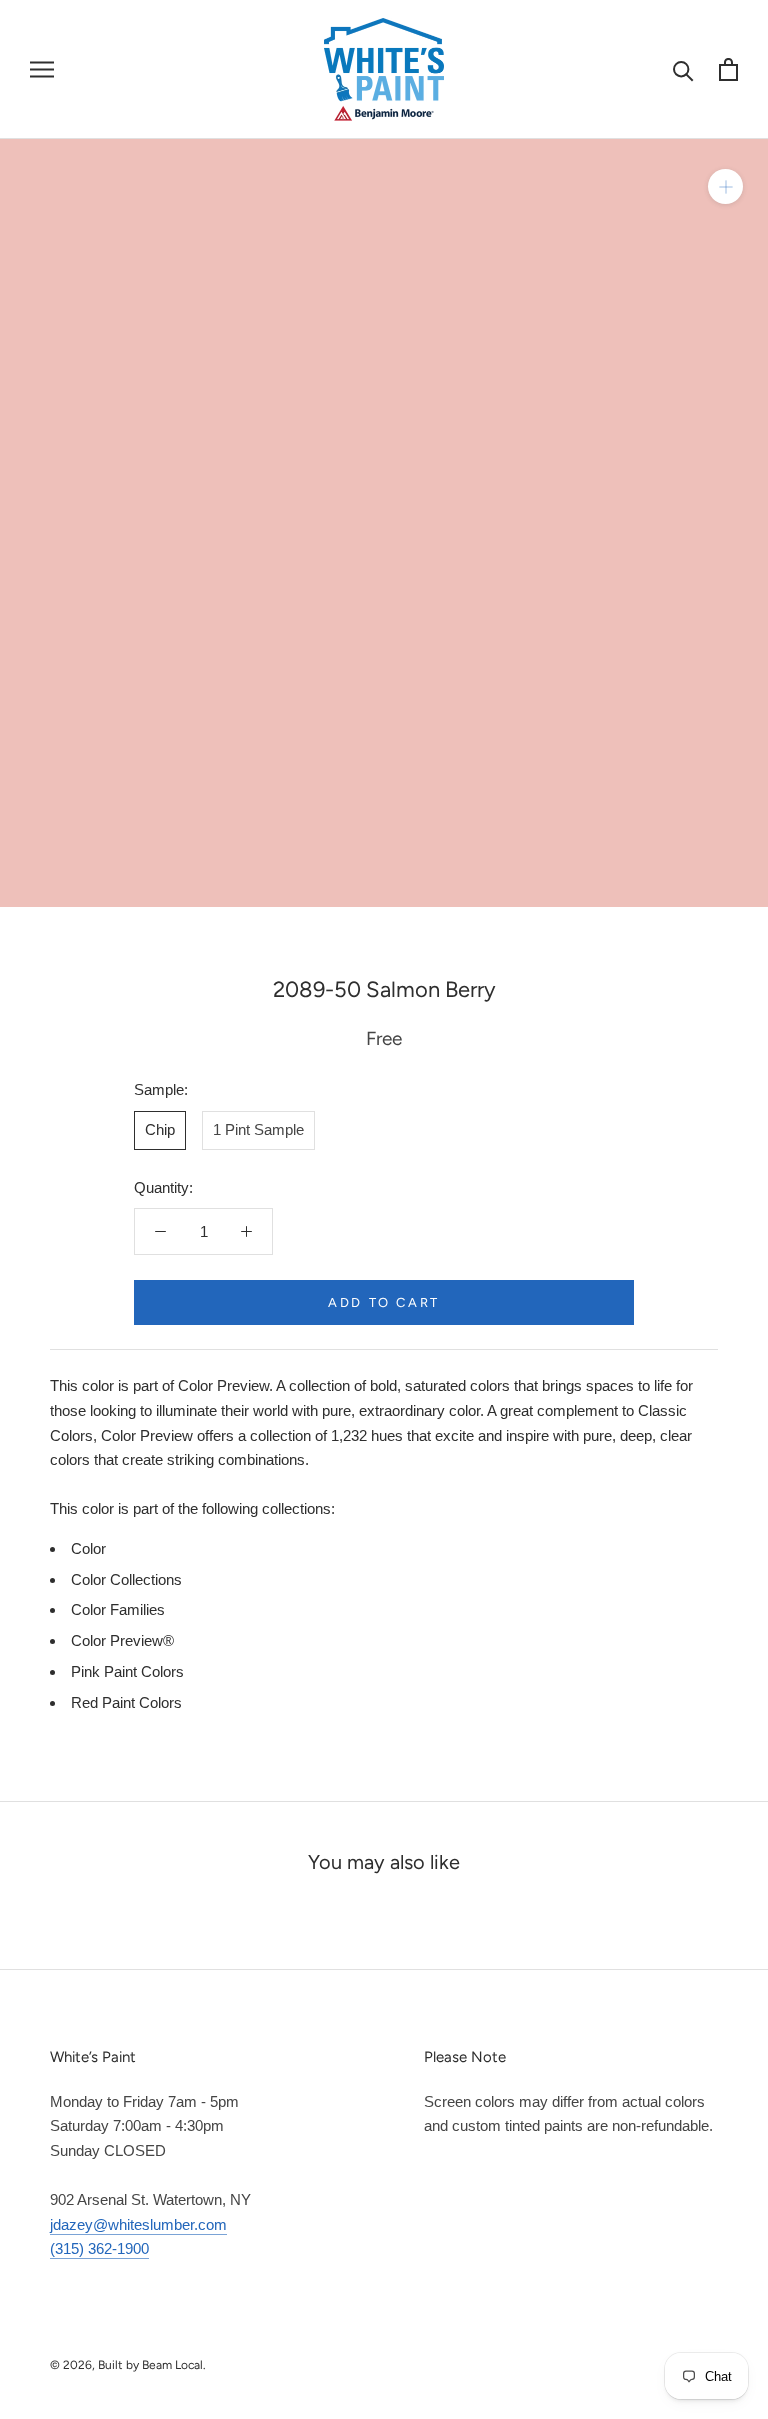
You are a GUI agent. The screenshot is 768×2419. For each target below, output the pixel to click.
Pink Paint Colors (127, 1671)
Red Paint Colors (126, 1702)
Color (88, 1548)
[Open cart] (728, 69)
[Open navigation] (42, 69)
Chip (160, 1129)
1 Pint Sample (258, 1129)
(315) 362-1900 (99, 2248)
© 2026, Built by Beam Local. (128, 2365)
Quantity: (163, 1187)
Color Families (118, 1609)
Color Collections (126, 1579)
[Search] (683, 69)
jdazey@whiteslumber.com (138, 2224)
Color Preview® (122, 1640)
